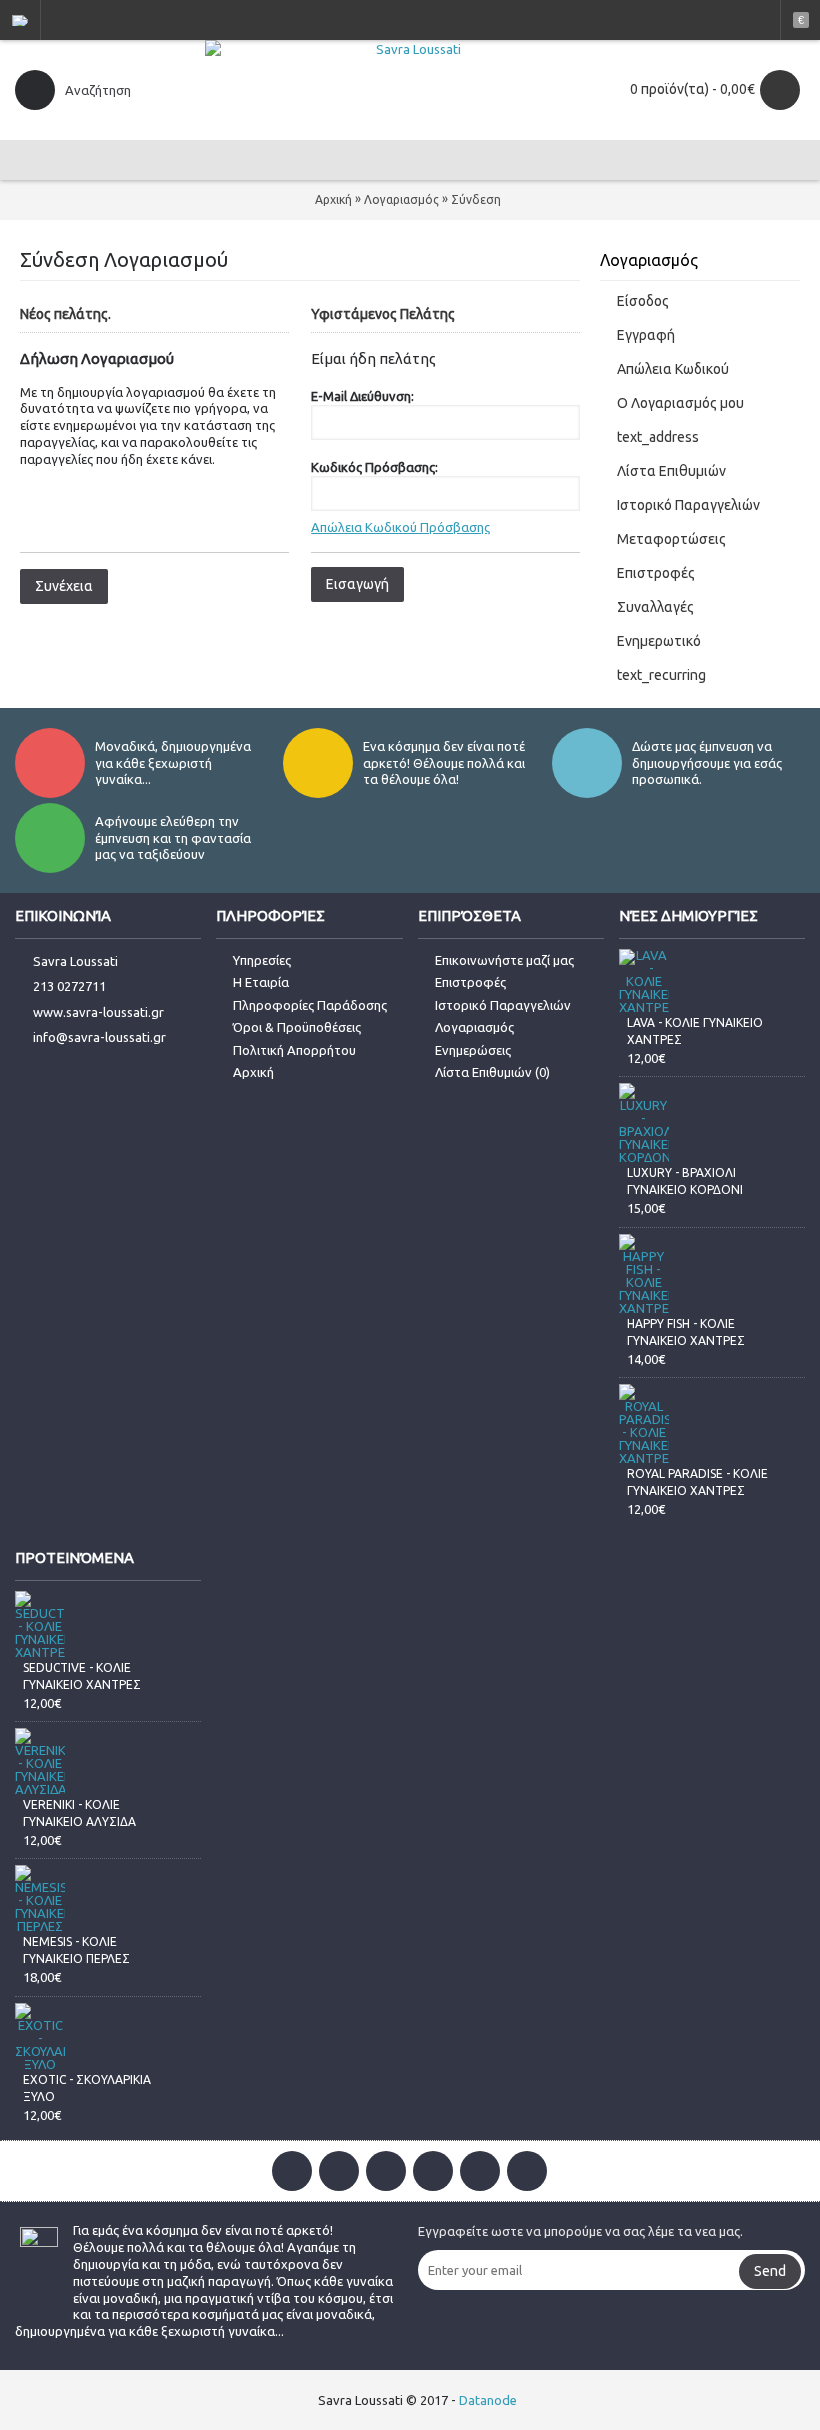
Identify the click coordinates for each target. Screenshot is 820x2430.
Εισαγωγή (357, 584)
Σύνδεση (476, 199)
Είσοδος (643, 301)
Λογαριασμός (401, 199)
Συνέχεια (64, 586)
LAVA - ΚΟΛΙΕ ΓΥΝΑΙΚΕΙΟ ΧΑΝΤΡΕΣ (695, 1031)
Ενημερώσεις (473, 1050)
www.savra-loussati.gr (98, 1012)
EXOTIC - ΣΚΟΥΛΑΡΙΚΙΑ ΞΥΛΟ (87, 2088)
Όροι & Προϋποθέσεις (297, 1027)
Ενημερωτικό (659, 641)
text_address (658, 437)
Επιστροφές (656, 573)
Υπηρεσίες (262, 960)
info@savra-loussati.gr (99, 1037)
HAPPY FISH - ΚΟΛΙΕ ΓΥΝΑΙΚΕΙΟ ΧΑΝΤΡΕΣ (686, 1332)
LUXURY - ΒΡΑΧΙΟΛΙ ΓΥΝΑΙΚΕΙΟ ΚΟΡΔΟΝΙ (685, 1181)
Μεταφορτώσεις (671, 539)
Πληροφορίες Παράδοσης (310, 1005)
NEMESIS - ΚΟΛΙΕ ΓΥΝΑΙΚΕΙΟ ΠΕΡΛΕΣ (76, 1950)
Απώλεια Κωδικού (673, 369)
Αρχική (333, 199)
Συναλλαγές (655, 607)
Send (770, 2271)
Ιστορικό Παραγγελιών (688, 505)
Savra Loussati (75, 961)
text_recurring (661, 675)
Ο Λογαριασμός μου (680, 403)
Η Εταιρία (261, 982)
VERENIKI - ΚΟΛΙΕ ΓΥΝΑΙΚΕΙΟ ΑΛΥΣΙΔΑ (79, 1813)
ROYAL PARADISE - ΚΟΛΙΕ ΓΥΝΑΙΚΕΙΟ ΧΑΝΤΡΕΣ (697, 1482)
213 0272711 (69, 986)
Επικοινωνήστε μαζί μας (504, 960)
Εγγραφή (646, 335)
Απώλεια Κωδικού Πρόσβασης (400, 527)
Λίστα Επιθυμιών (671, 471)
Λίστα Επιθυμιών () (492, 1072)
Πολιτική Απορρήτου (294, 1050)
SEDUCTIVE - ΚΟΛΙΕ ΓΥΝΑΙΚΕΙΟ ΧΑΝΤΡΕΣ (82, 1676)
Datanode (488, 2400)
